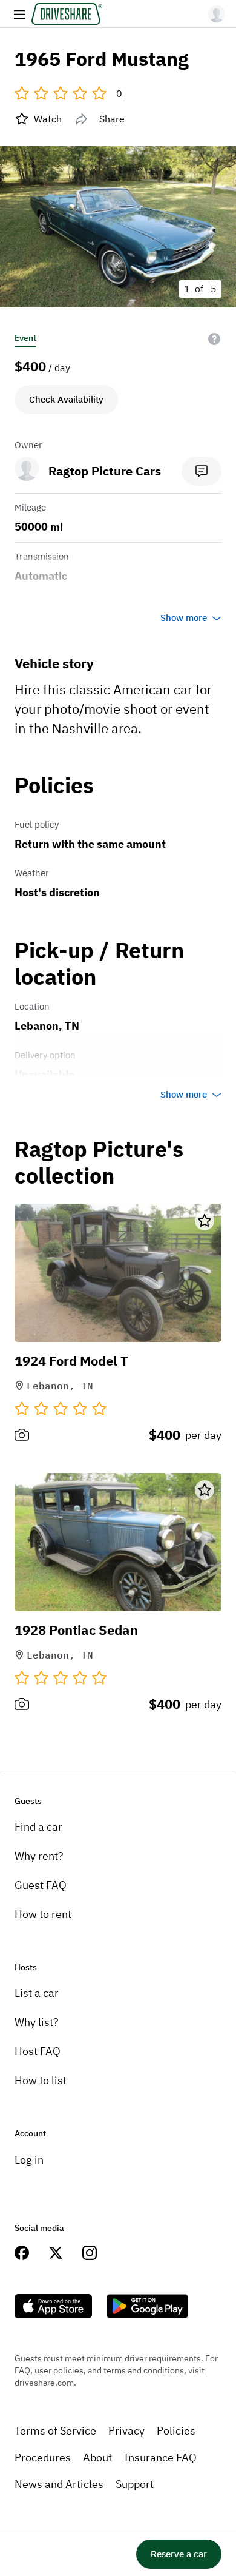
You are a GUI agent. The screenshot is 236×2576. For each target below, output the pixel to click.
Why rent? (39, 1856)
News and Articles (59, 2484)
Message (202, 471)
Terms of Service (55, 2431)
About (97, 2457)
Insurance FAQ (160, 2457)
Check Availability (66, 399)
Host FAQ (38, 2051)
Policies (176, 2431)
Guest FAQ (41, 1885)
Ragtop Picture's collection (99, 1163)
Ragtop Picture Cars (105, 471)
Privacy (126, 2431)
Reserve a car (179, 2554)
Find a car (38, 1827)
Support (135, 2484)
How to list (41, 2080)
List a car (37, 1993)
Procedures (43, 2457)
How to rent (43, 1914)
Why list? (37, 2022)
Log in (29, 2160)
